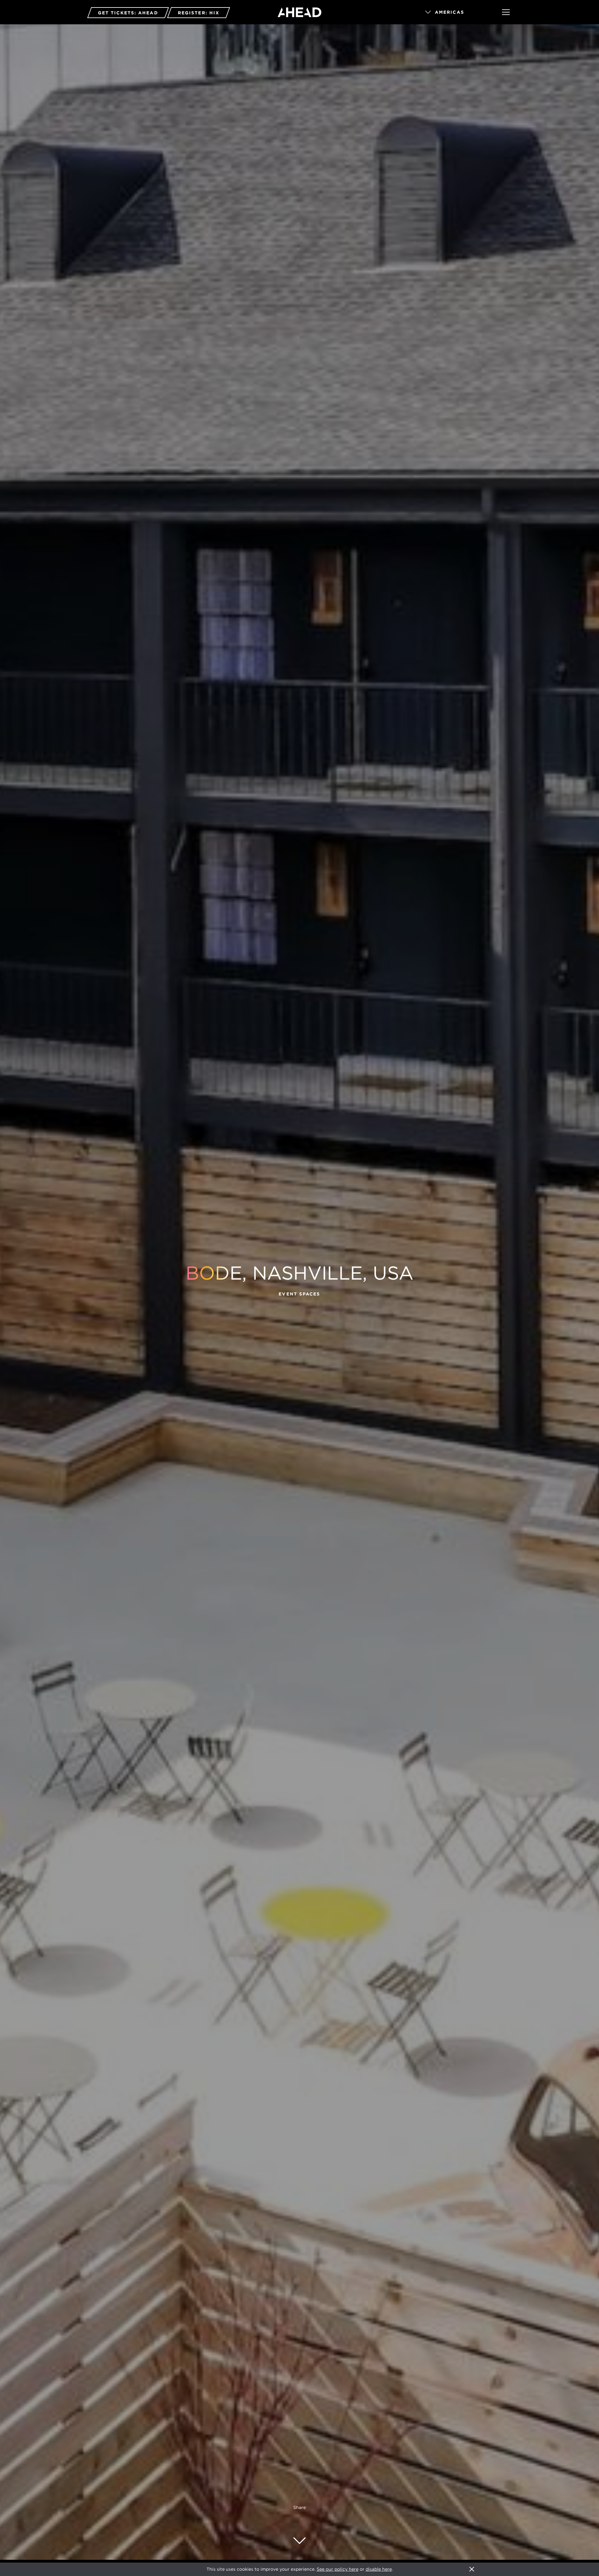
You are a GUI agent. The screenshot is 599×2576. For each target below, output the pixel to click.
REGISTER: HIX (199, 13)
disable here (379, 2569)
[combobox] (455, 12)
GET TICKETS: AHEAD (128, 13)
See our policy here (338, 2569)
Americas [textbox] (450, 12)
